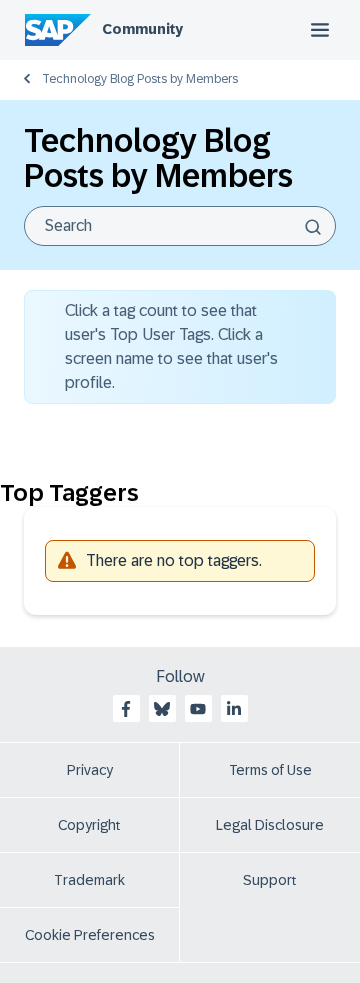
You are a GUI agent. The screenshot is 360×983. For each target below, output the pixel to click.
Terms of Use (270, 770)
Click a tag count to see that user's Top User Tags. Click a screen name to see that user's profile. (171, 346)
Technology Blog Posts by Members (140, 79)
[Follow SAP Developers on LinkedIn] (234, 709)
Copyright (89, 825)
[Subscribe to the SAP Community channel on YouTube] (198, 709)
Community (142, 29)
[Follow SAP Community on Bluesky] (162, 709)
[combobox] (180, 226)
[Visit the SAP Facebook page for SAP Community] (126, 709)
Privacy (90, 770)
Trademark (89, 880)
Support (270, 880)
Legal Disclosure (270, 825)
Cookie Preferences (90, 935)
